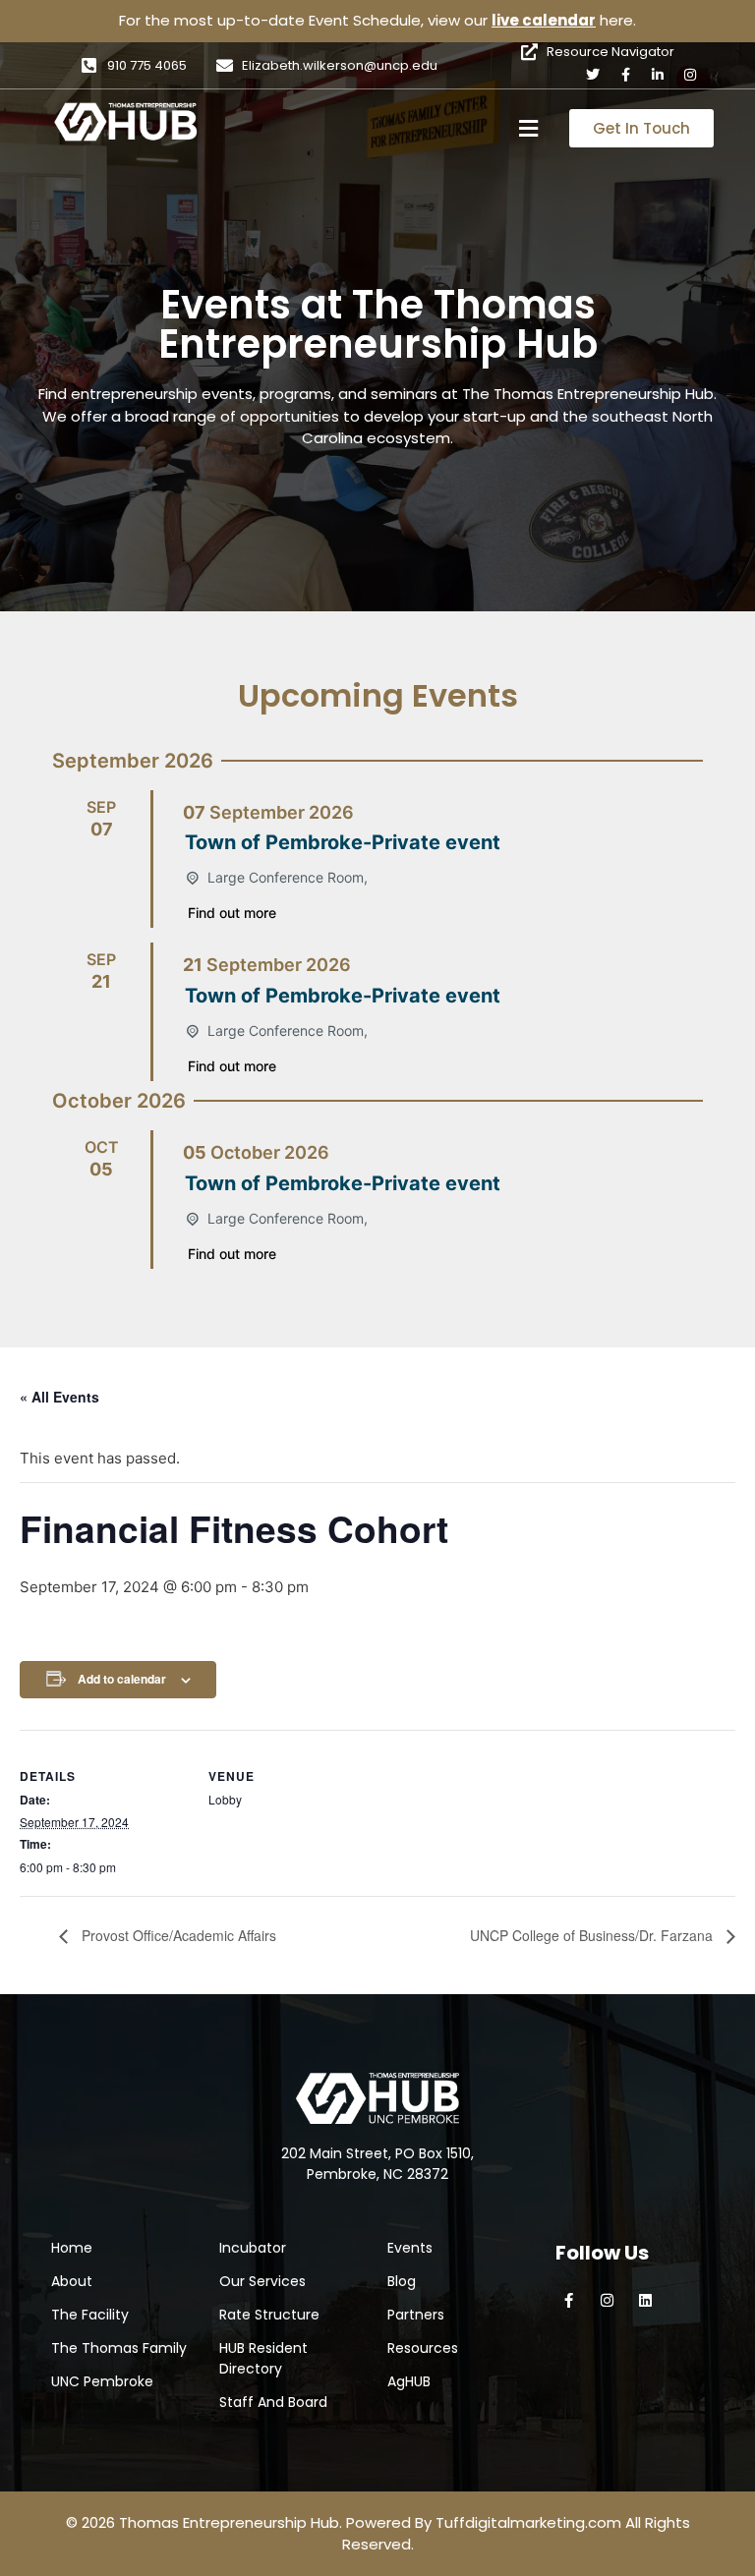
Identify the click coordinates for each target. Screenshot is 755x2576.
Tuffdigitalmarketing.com (528, 2522)
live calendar (544, 20)
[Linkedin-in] (658, 75)
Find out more (232, 913)
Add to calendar (122, 1679)
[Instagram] (690, 75)
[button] (529, 128)
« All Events (59, 1397)
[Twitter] (593, 75)
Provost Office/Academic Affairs (177, 1935)
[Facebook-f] (625, 75)
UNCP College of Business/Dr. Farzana (593, 1935)
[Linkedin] (645, 2300)
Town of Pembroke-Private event (343, 842)
